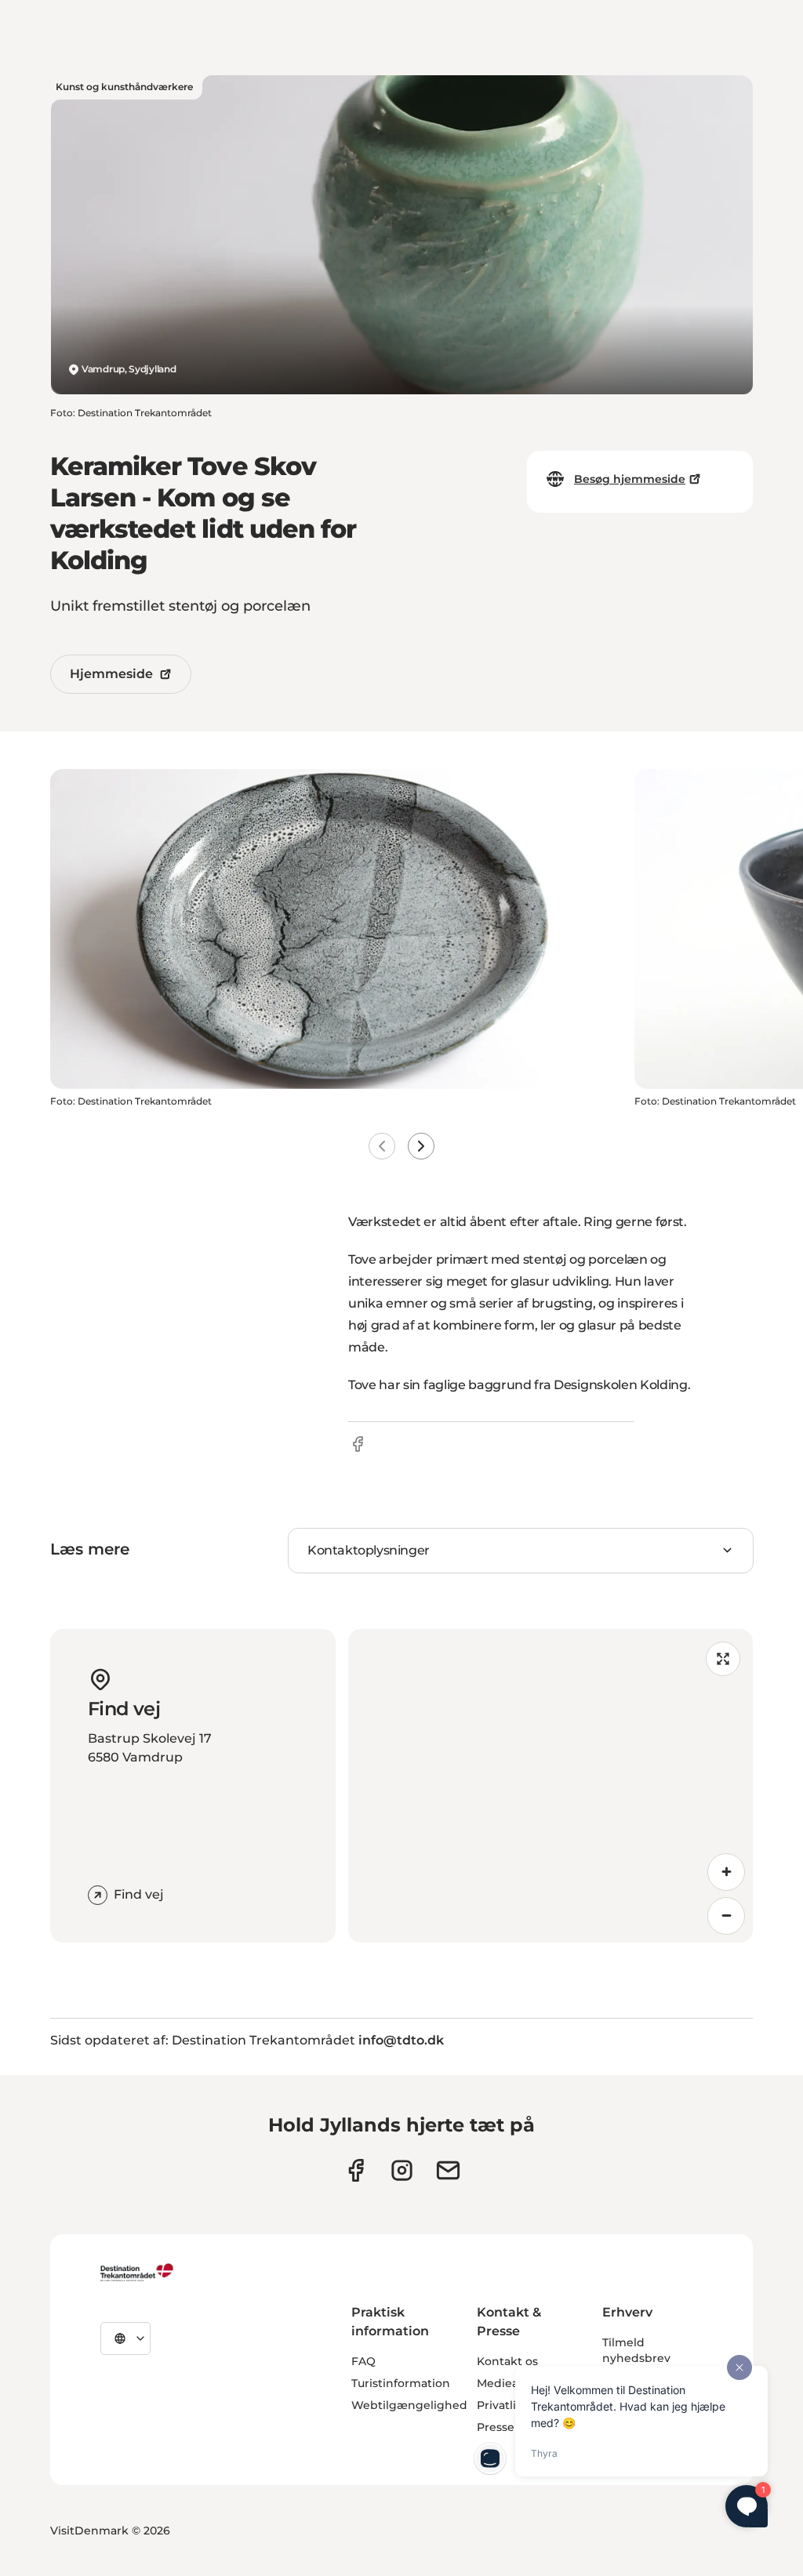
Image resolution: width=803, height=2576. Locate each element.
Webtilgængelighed (409, 2405)
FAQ (363, 2361)
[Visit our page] (402, 2170)
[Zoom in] (726, 1872)
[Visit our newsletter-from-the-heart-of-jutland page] (448, 2170)
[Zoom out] (726, 1916)
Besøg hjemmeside (630, 479)
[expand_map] (723, 1659)
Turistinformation (401, 2383)
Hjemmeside (111, 674)
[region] (550, 1786)
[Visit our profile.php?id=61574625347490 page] (356, 2170)
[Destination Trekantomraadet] (137, 2272)
